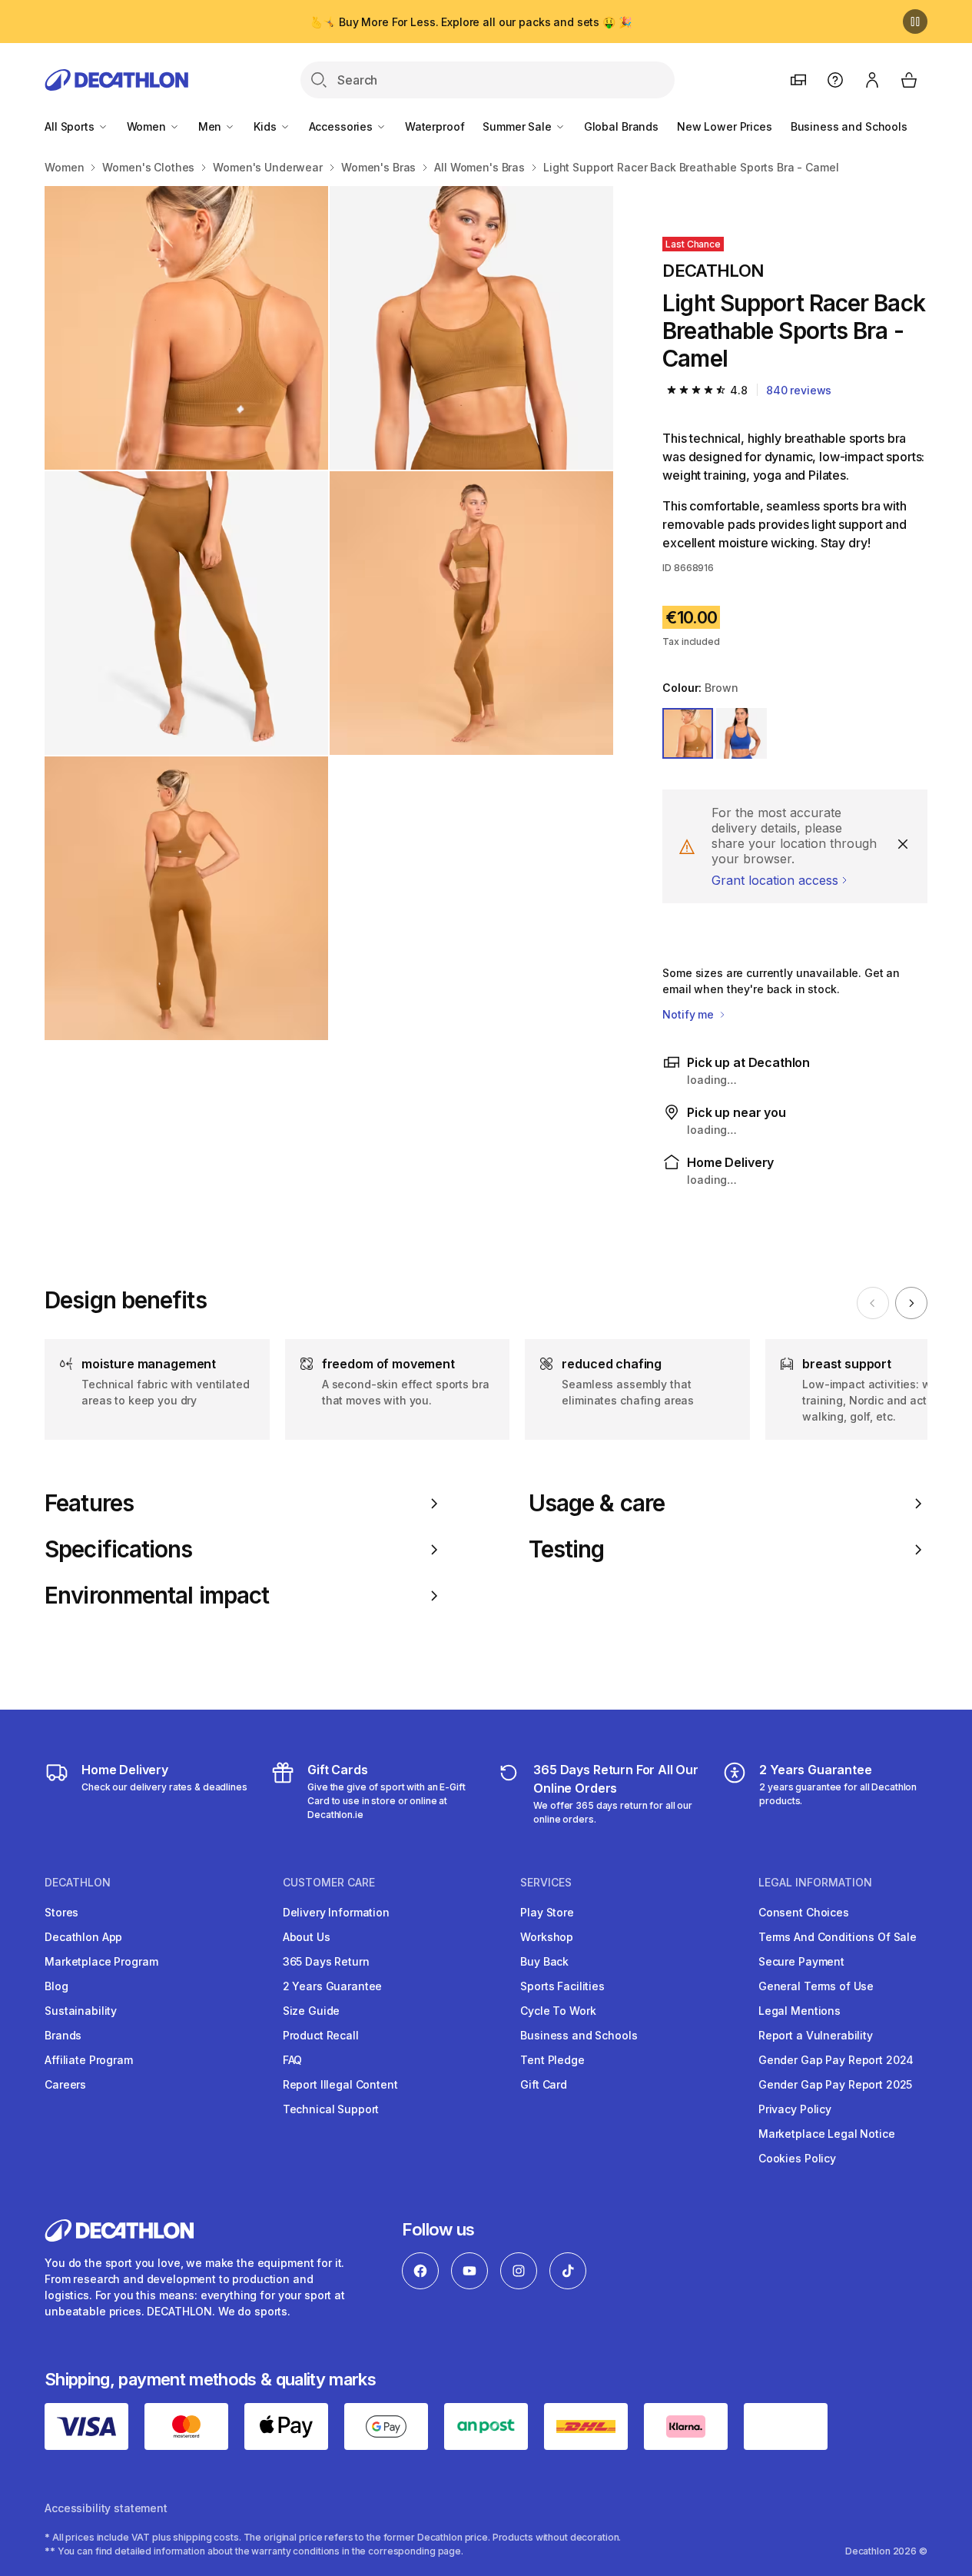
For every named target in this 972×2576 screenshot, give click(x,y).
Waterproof (435, 126)
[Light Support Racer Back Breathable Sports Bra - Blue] (186, 328)
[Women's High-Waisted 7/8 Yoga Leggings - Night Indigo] (186, 613)
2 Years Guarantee (333, 1986)
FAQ (293, 2060)
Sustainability (81, 2011)
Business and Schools (849, 126)
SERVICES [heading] (546, 1883)
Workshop (547, 1937)
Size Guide (312, 2011)
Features (89, 1503)
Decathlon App (83, 1937)
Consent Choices (804, 1912)
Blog (56, 1986)
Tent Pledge (552, 2060)
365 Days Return (326, 1961)
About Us (307, 1937)
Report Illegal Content (340, 2084)
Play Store (547, 1912)
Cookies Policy (797, 2158)
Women (148, 126)
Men (211, 126)
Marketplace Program (101, 1961)
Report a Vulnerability (816, 2035)
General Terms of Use (816, 1986)
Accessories (342, 126)
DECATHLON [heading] (78, 1883)
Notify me (690, 1014)
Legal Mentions (799, 2011)
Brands (63, 2035)
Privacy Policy (795, 2109)
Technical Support (331, 2109)
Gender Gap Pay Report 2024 (836, 2060)
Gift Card (544, 2084)
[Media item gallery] (329, 613)
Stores (61, 1912)
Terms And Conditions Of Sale (838, 1937)
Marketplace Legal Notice (827, 2134)
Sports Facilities (562, 1986)
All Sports (71, 126)
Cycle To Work (558, 2011)
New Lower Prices (725, 126)
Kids (266, 126)
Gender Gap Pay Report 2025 (835, 2084)
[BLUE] (741, 733)
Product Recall (321, 2035)
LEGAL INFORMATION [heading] (815, 1883)
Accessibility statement (106, 2508)
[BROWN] (688, 733)
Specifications (118, 1549)
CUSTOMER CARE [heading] (329, 1883)
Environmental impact (157, 1595)
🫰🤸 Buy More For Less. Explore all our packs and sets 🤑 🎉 (470, 22)
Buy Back (544, 1961)
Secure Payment (801, 1961)
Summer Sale (518, 126)
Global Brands (621, 126)
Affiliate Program (89, 2060)
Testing (567, 1549)
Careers (65, 2084)
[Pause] (915, 22)
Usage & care (597, 1503)
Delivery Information (336, 1912)
